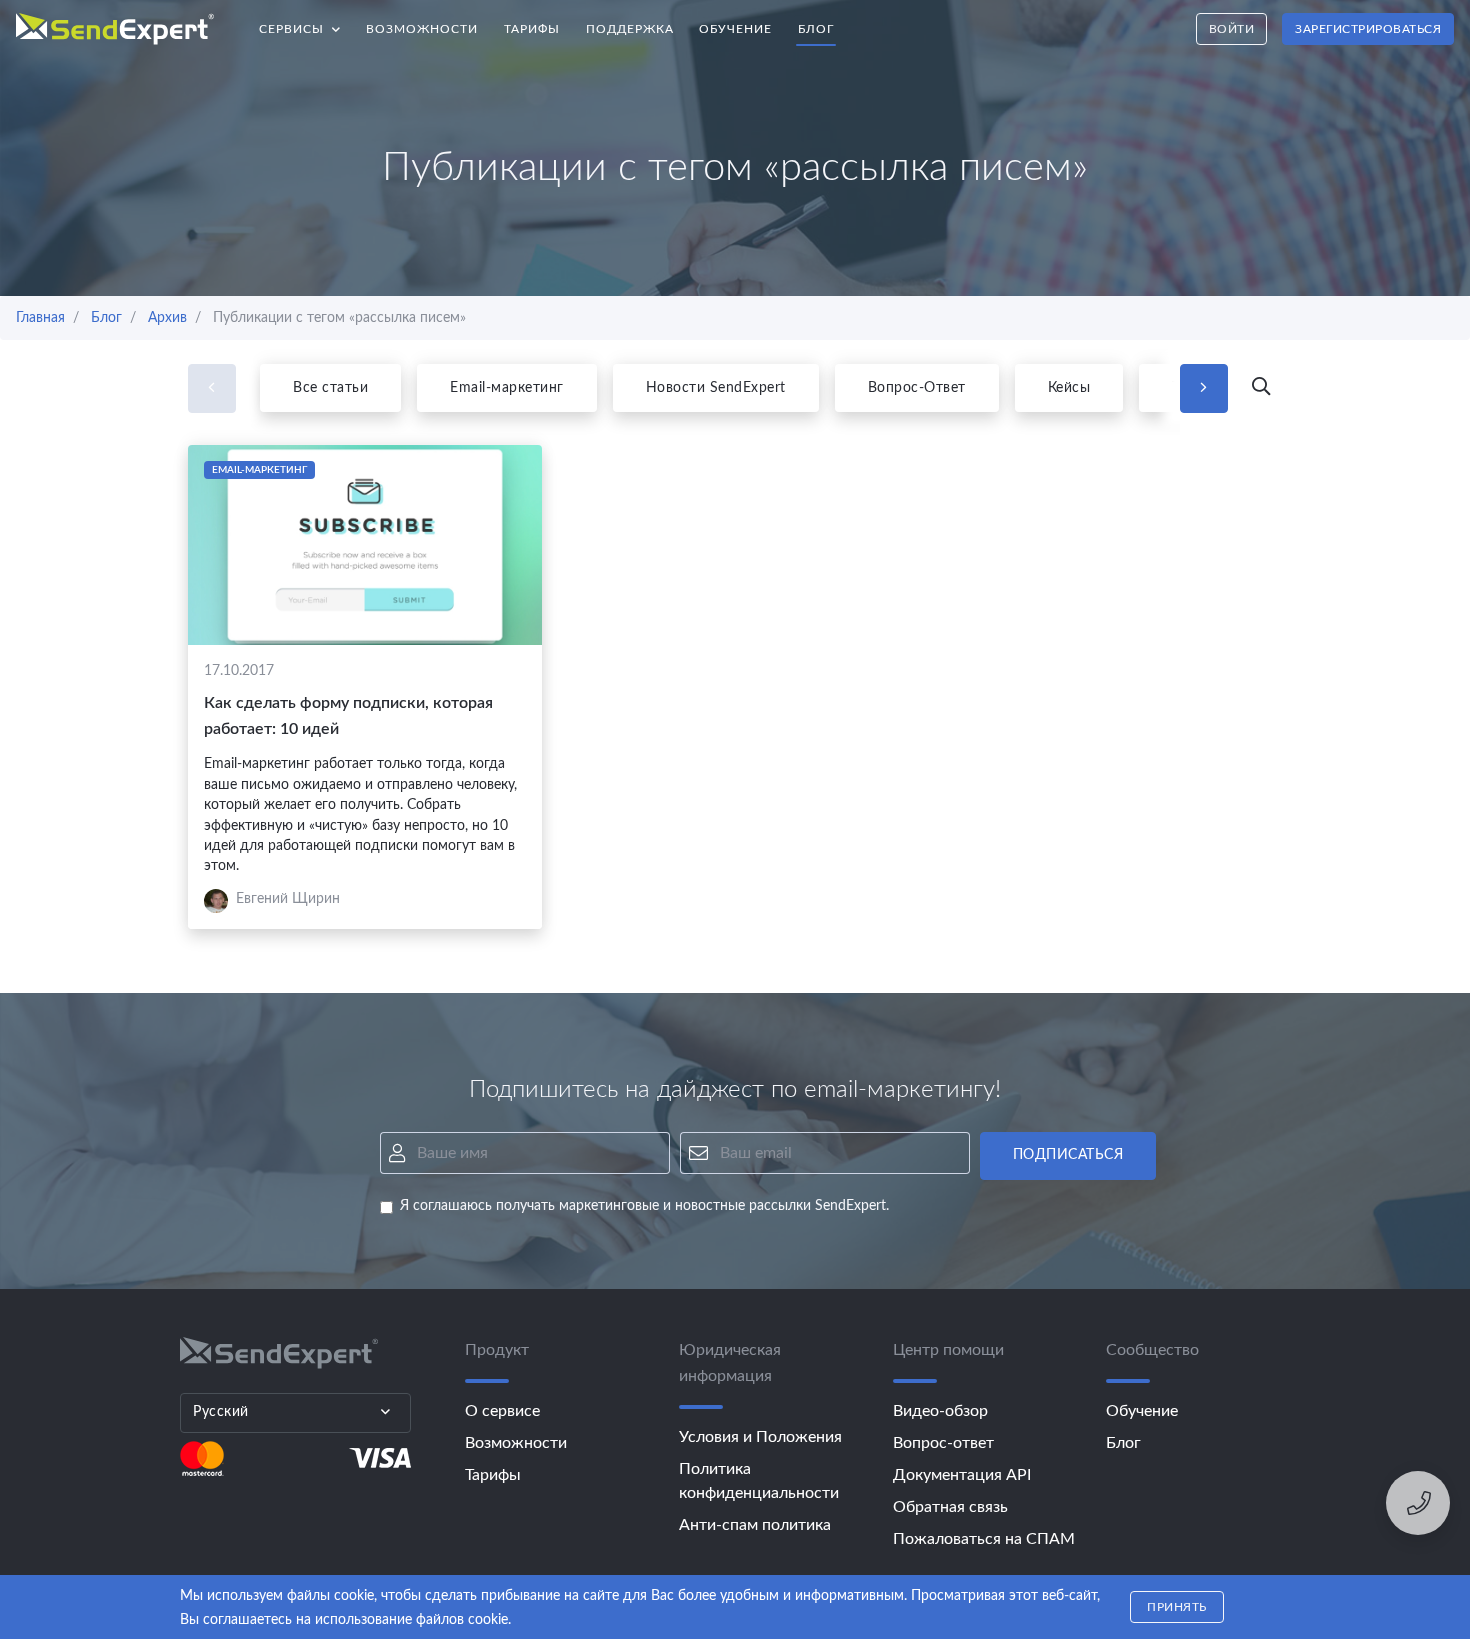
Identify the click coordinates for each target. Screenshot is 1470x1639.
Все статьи (330, 388)
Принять (1177, 1607)
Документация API (962, 1475)
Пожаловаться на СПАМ (984, 1539)
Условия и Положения (760, 1437)
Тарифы (532, 29)
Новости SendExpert (716, 388)
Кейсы (1069, 388)
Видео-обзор (940, 1411)
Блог (816, 29)
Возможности (422, 29)
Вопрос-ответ (943, 1443)
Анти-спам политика (755, 1525)
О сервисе (502, 1411)
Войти (1232, 29)
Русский (221, 1412)
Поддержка (630, 29)
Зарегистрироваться (1368, 29)
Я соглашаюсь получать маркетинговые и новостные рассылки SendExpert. (644, 1206)
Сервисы (306, 23)
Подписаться (1068, 1155)
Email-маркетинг (507, 388)
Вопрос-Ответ (917, 388)
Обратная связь (950, 1507)
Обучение (735, 29)
